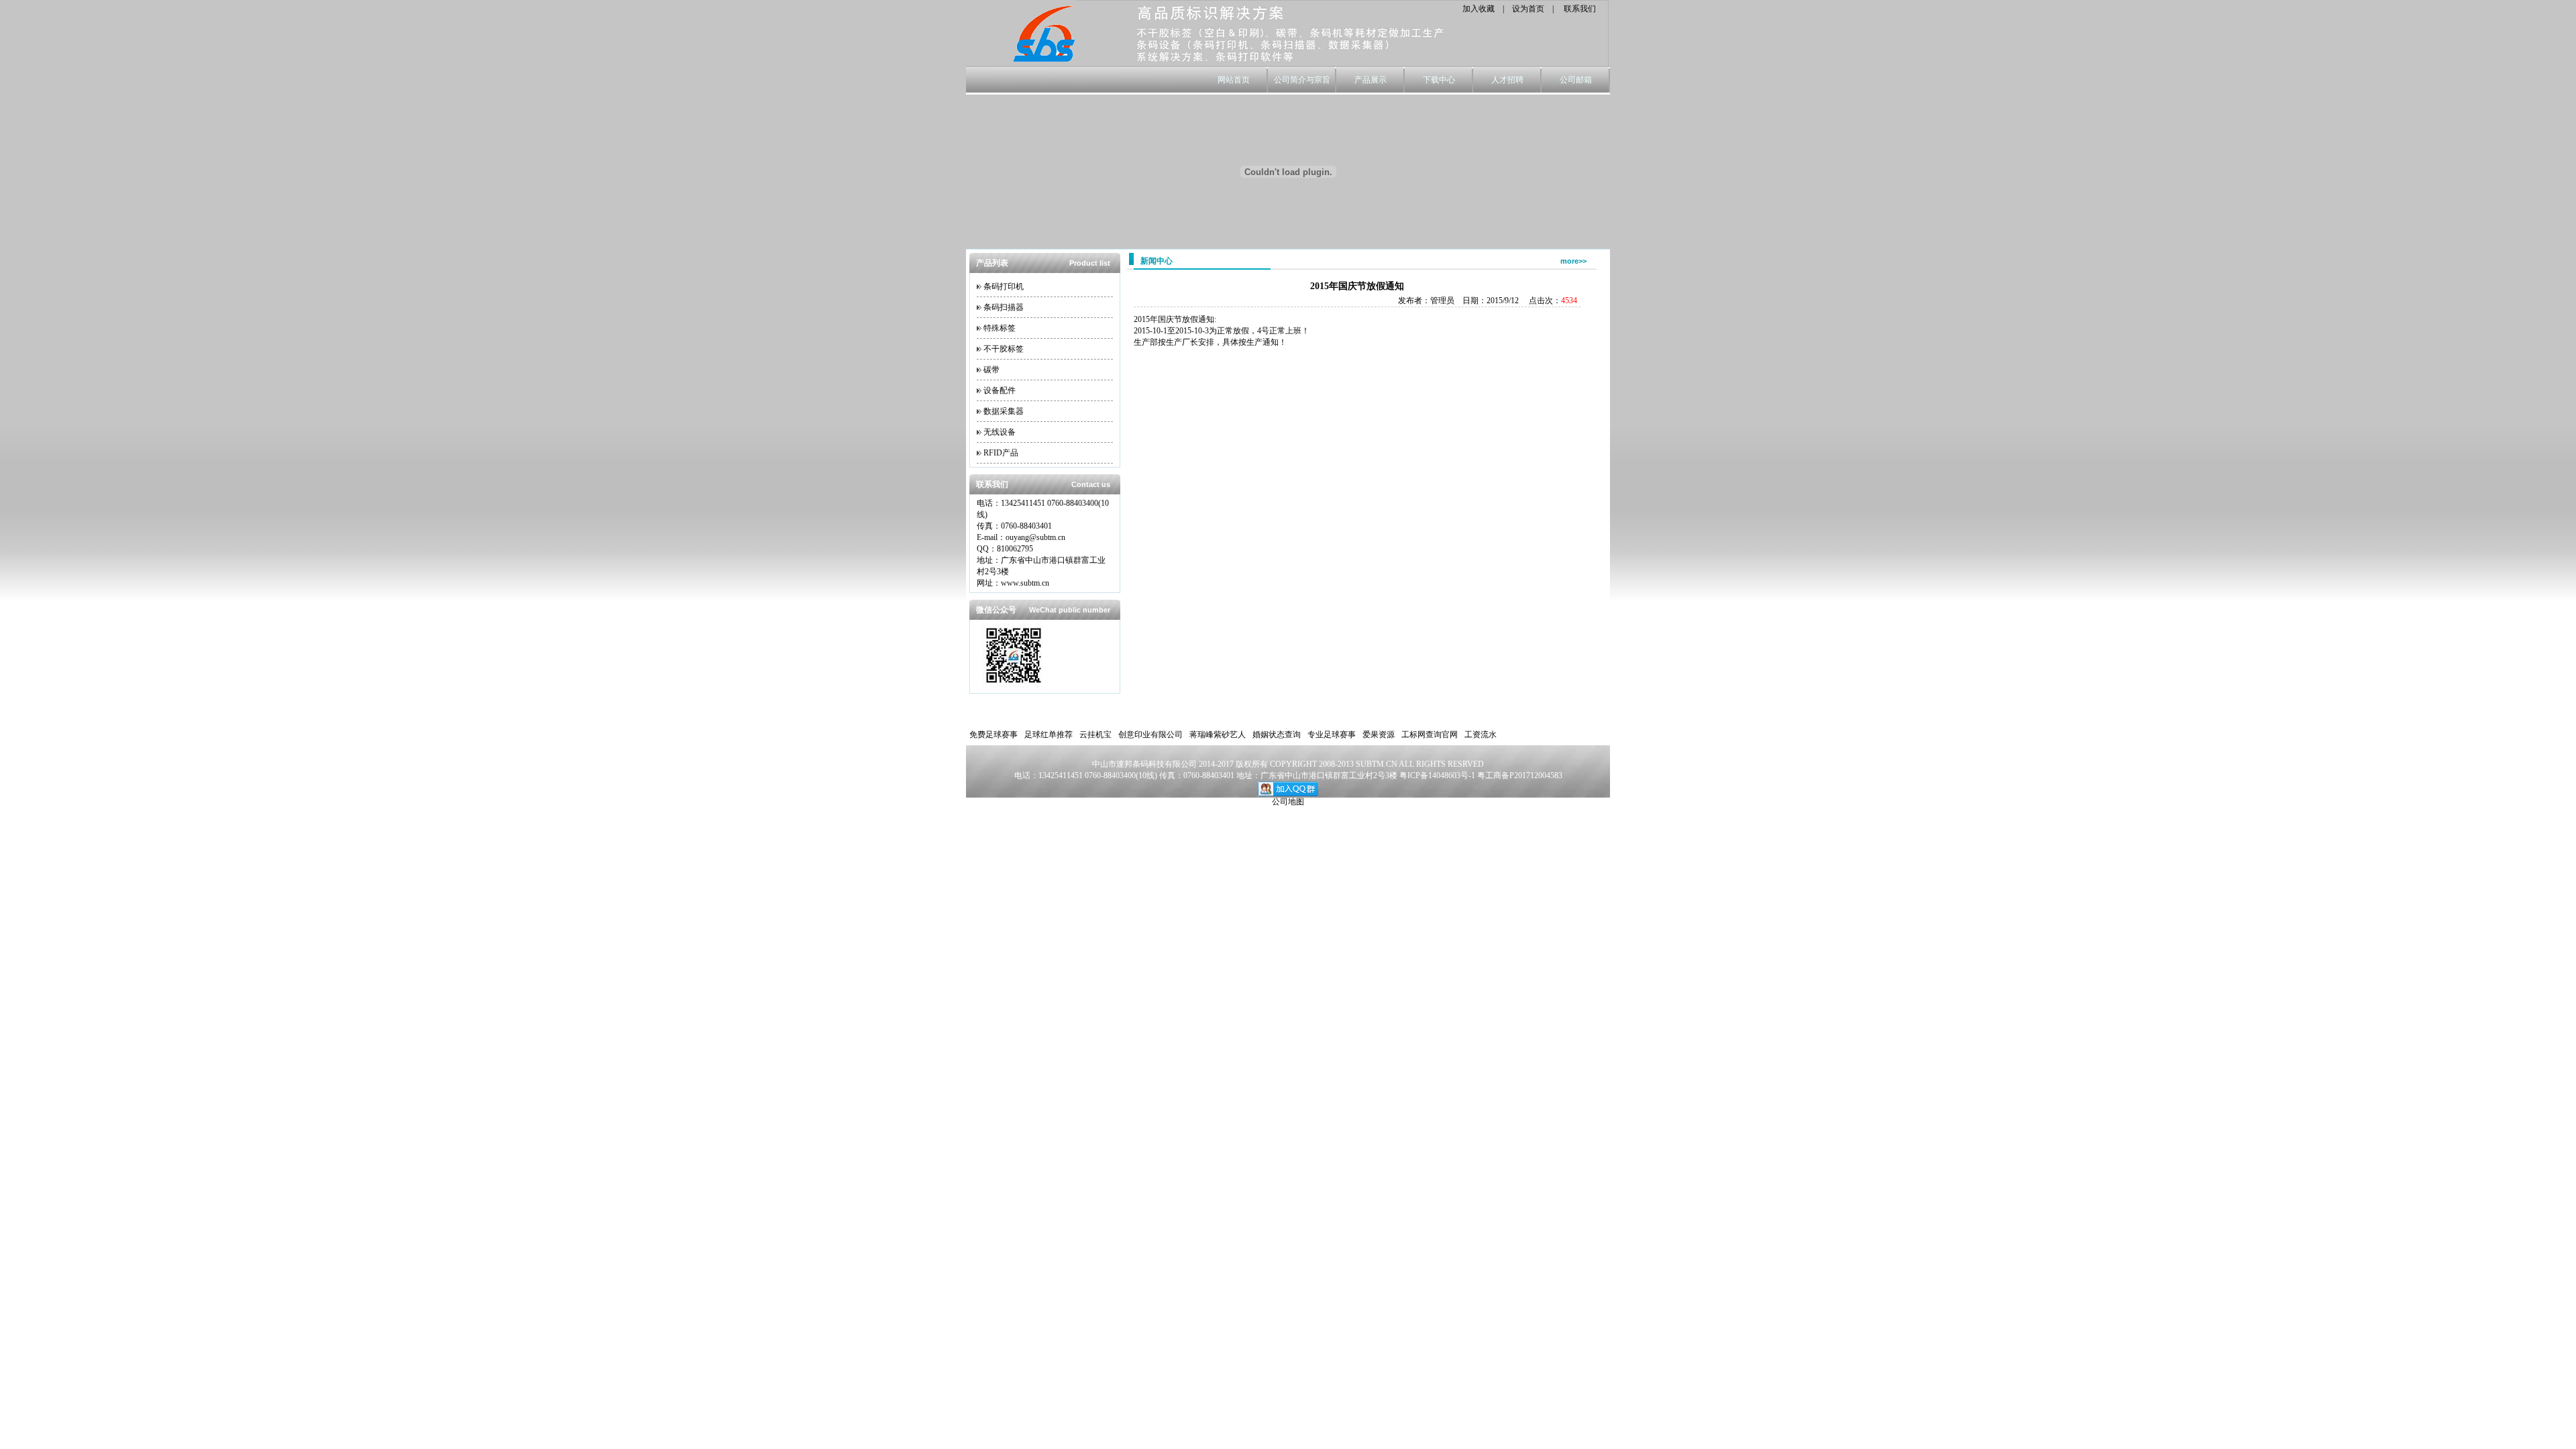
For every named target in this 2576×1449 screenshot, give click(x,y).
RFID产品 (1001, 453)
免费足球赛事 (994, 735)
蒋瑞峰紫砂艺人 (1218, 735)
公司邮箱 (1576, 80)
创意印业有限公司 (1150, 735)
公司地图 (1288, 802)
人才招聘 (1507, 80)
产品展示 (1371, 80)
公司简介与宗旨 (1302, 80)
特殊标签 (1000, 328)
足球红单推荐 (1049, 735)
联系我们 (1580, 9)
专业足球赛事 (1332, 735)
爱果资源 (1379, 735)
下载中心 (1439, 80)
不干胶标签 (1004, 349)
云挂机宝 (1095, 735)
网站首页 (1234, 80)
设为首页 (1528, 9)
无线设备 (1000, 432)
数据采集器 (1004, 411)
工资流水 (1481, 735)
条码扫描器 (1004, 307)
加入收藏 (1479, 9)
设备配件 (1000, 390)
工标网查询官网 (1430, 735)
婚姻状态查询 (1277, 735)
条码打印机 (1004, 286)
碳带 (991, 370)
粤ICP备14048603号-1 (1438, 775)
